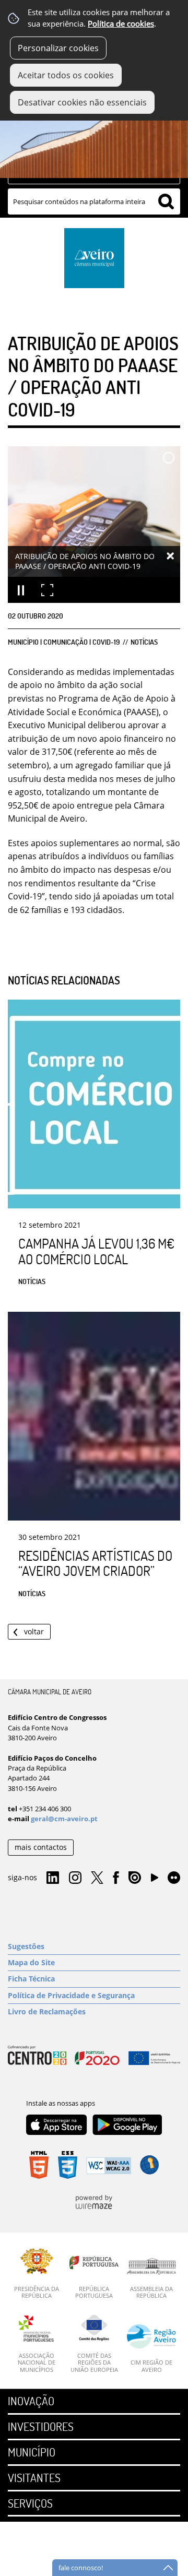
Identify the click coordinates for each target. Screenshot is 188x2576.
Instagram (75, 1878)
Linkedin (53, 1878)
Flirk (174, 1878)
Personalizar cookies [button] (58, 48)
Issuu (135, 1878)
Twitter (97, 1878)
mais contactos (41, 1847)
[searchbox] (94, 201)
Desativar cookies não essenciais (82, 102)
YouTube (155, 1880)
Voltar (34, 1631)
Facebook (116, 1878)
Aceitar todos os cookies (66, 75)
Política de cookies (121, 24)
